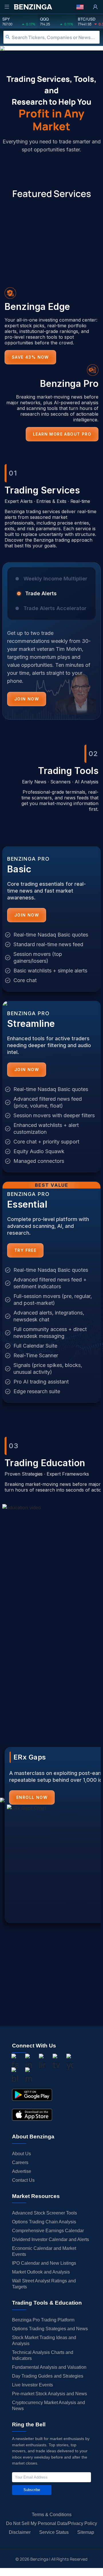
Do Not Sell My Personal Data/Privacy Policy (51, 2523)
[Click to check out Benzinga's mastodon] (29, 2076)
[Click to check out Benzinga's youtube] (70, 2063)
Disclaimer (20, 2532)
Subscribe (32, 2490)
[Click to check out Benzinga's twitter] (56, 2063)
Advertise (22, 2171)
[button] (80, 7)
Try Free (25, 1250)
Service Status (54, 2532)
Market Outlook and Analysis (41, 2272)
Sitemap (86, 2532)
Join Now (27, 699)
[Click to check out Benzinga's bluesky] (15, 2076)
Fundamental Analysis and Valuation (49, 2367)
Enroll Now (32, 1797)
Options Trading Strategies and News (50, 2329)
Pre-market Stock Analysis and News (49, 2394)
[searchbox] (56, 37)
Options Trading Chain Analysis (44, 2222)
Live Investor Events (32, 2385)
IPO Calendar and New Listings (44, 2263)
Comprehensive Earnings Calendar (48, 2231)
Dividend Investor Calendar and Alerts (50, 2239)
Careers (20, 2162)
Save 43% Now (30, 357)
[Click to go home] (33, 7)
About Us (21, 2154)
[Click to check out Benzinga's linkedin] (42, 2063)
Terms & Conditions (52, 2515)
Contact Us (23, 2180)
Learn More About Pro (62, 434)
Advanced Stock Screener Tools (44, 2213)
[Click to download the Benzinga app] (32, 2095)
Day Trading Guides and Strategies (48, 2376)
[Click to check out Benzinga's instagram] (29, 2063)
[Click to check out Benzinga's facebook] (15, 2063)
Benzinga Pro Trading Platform (43, 2320)
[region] (51, 645)
